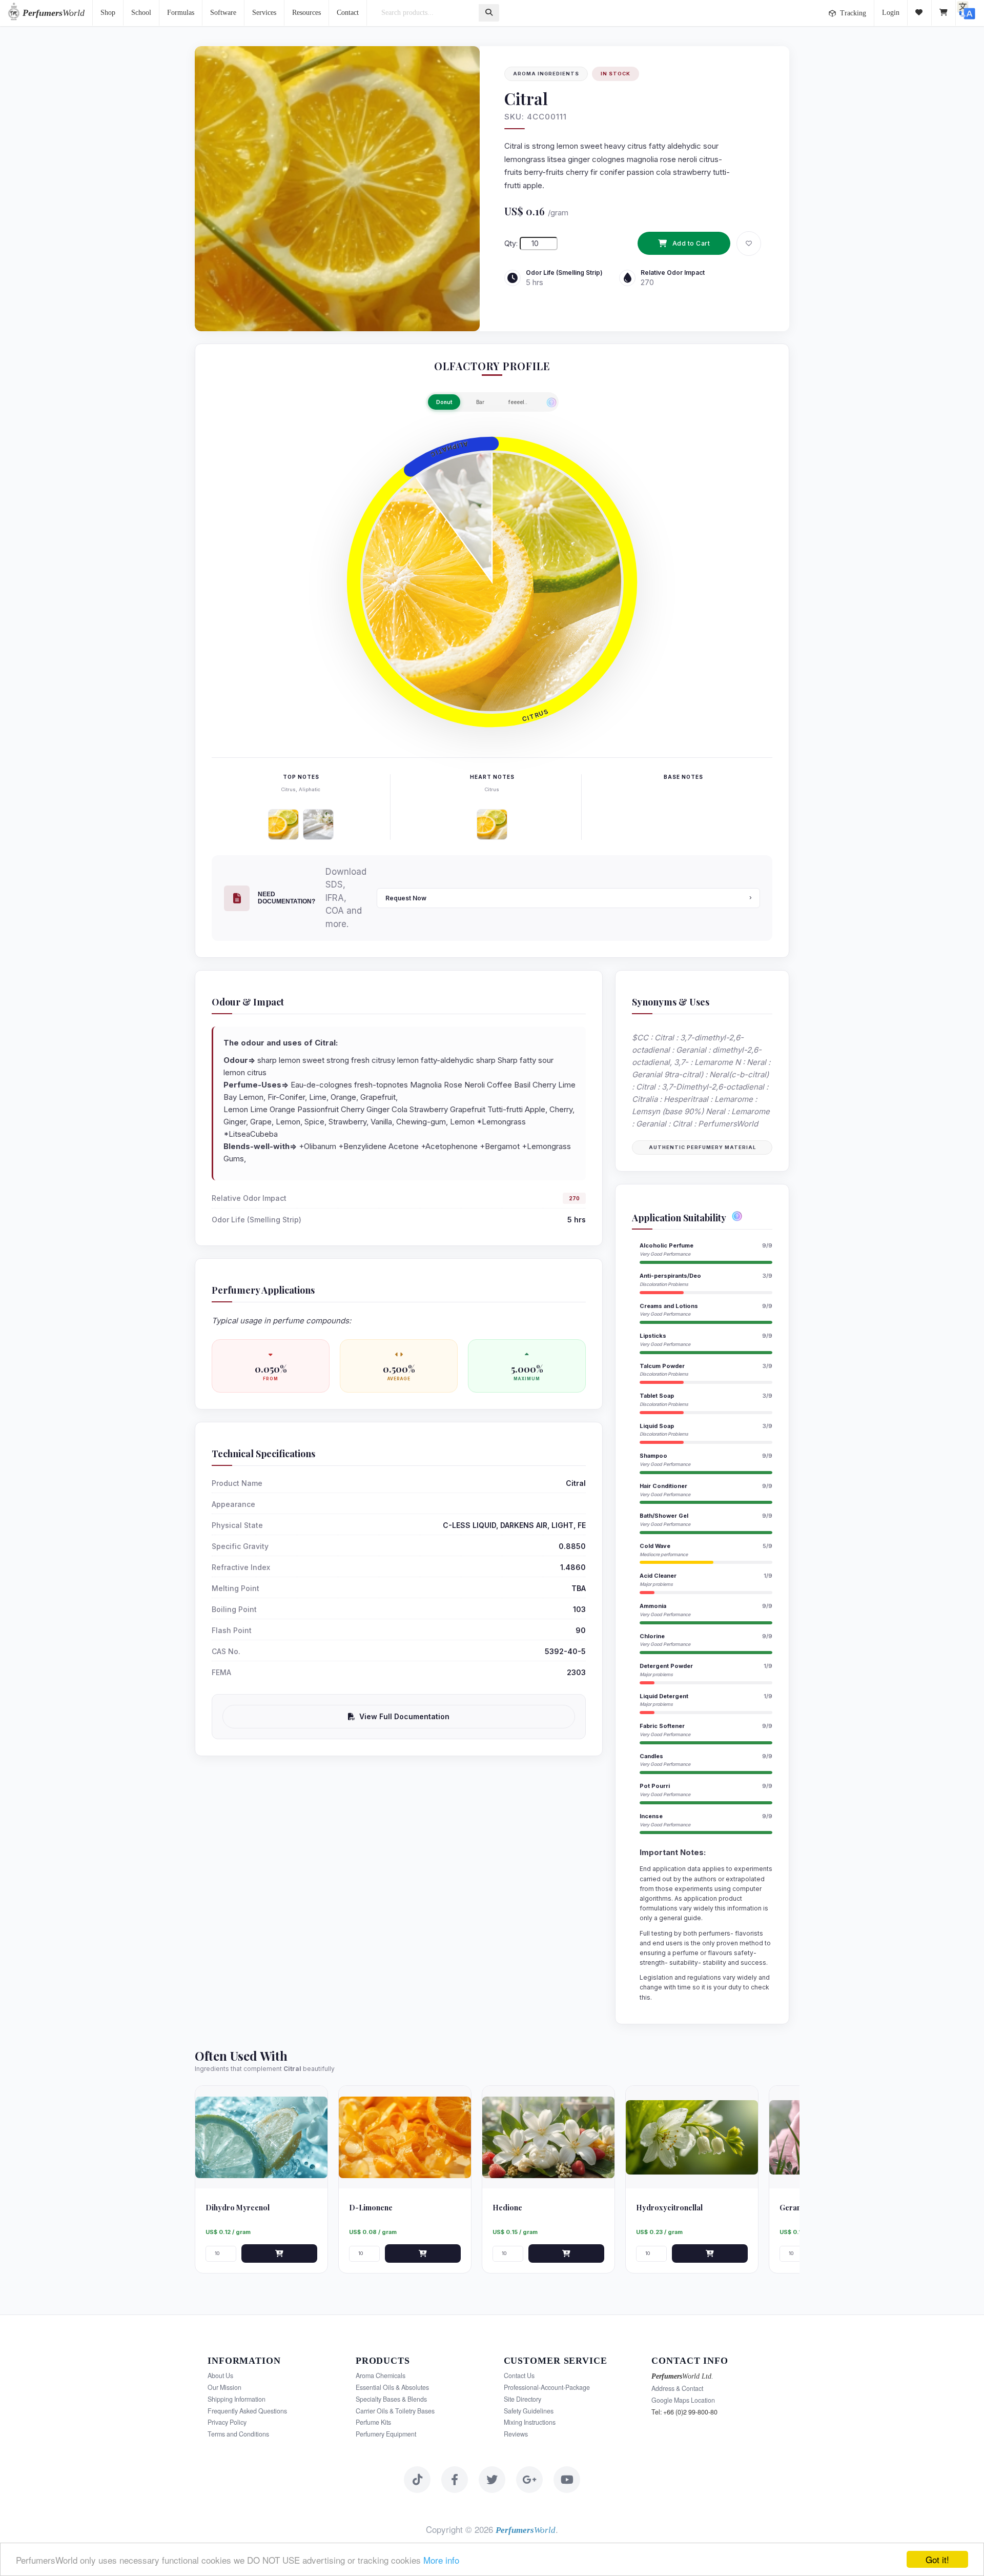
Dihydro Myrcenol (238, 2208)
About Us (220, 2376)
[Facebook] (455, 2480)
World (54, 13)
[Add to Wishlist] (749, 244)
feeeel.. (518, 402)
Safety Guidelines (529, 2411)
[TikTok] (417, 2480)
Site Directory (522, 2399)
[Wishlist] (920, 13)
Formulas (181, 13)
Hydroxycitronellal (669, 2208)
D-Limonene (371, 2208)
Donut (444, 402)
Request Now (406, 898)
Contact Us (519, 2376)
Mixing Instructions (530, 2422)
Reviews (516, 2434)
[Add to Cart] (279, 2253)
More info (441, 2560)
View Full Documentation (404, 1716)
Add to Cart (691, 243)
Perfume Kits (373, 2422)
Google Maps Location (683, 2400)
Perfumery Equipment (386, 2434)
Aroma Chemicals (381, 2376)
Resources (306, 13)
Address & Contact (677, 2388)
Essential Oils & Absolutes (392, 2387)
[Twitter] (492, 2480)
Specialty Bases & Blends (391, 2399)
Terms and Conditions (238, 2434)
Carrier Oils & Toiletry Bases (395, 2411)
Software (223, 13)
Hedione (507, 2208)
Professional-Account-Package (547, 2387)
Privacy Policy (227, 2422)
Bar (480, 402)
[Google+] (529, 2480)
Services (264, 13)
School (141, 13)
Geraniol (795, 2208)
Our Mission (224, 2387)
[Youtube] (567, 2480)
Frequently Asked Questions (247, 2411)
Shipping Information (237, 2399)
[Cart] (944, 13)
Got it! (937, 2559)
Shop (108, 13)
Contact (348, 13)
